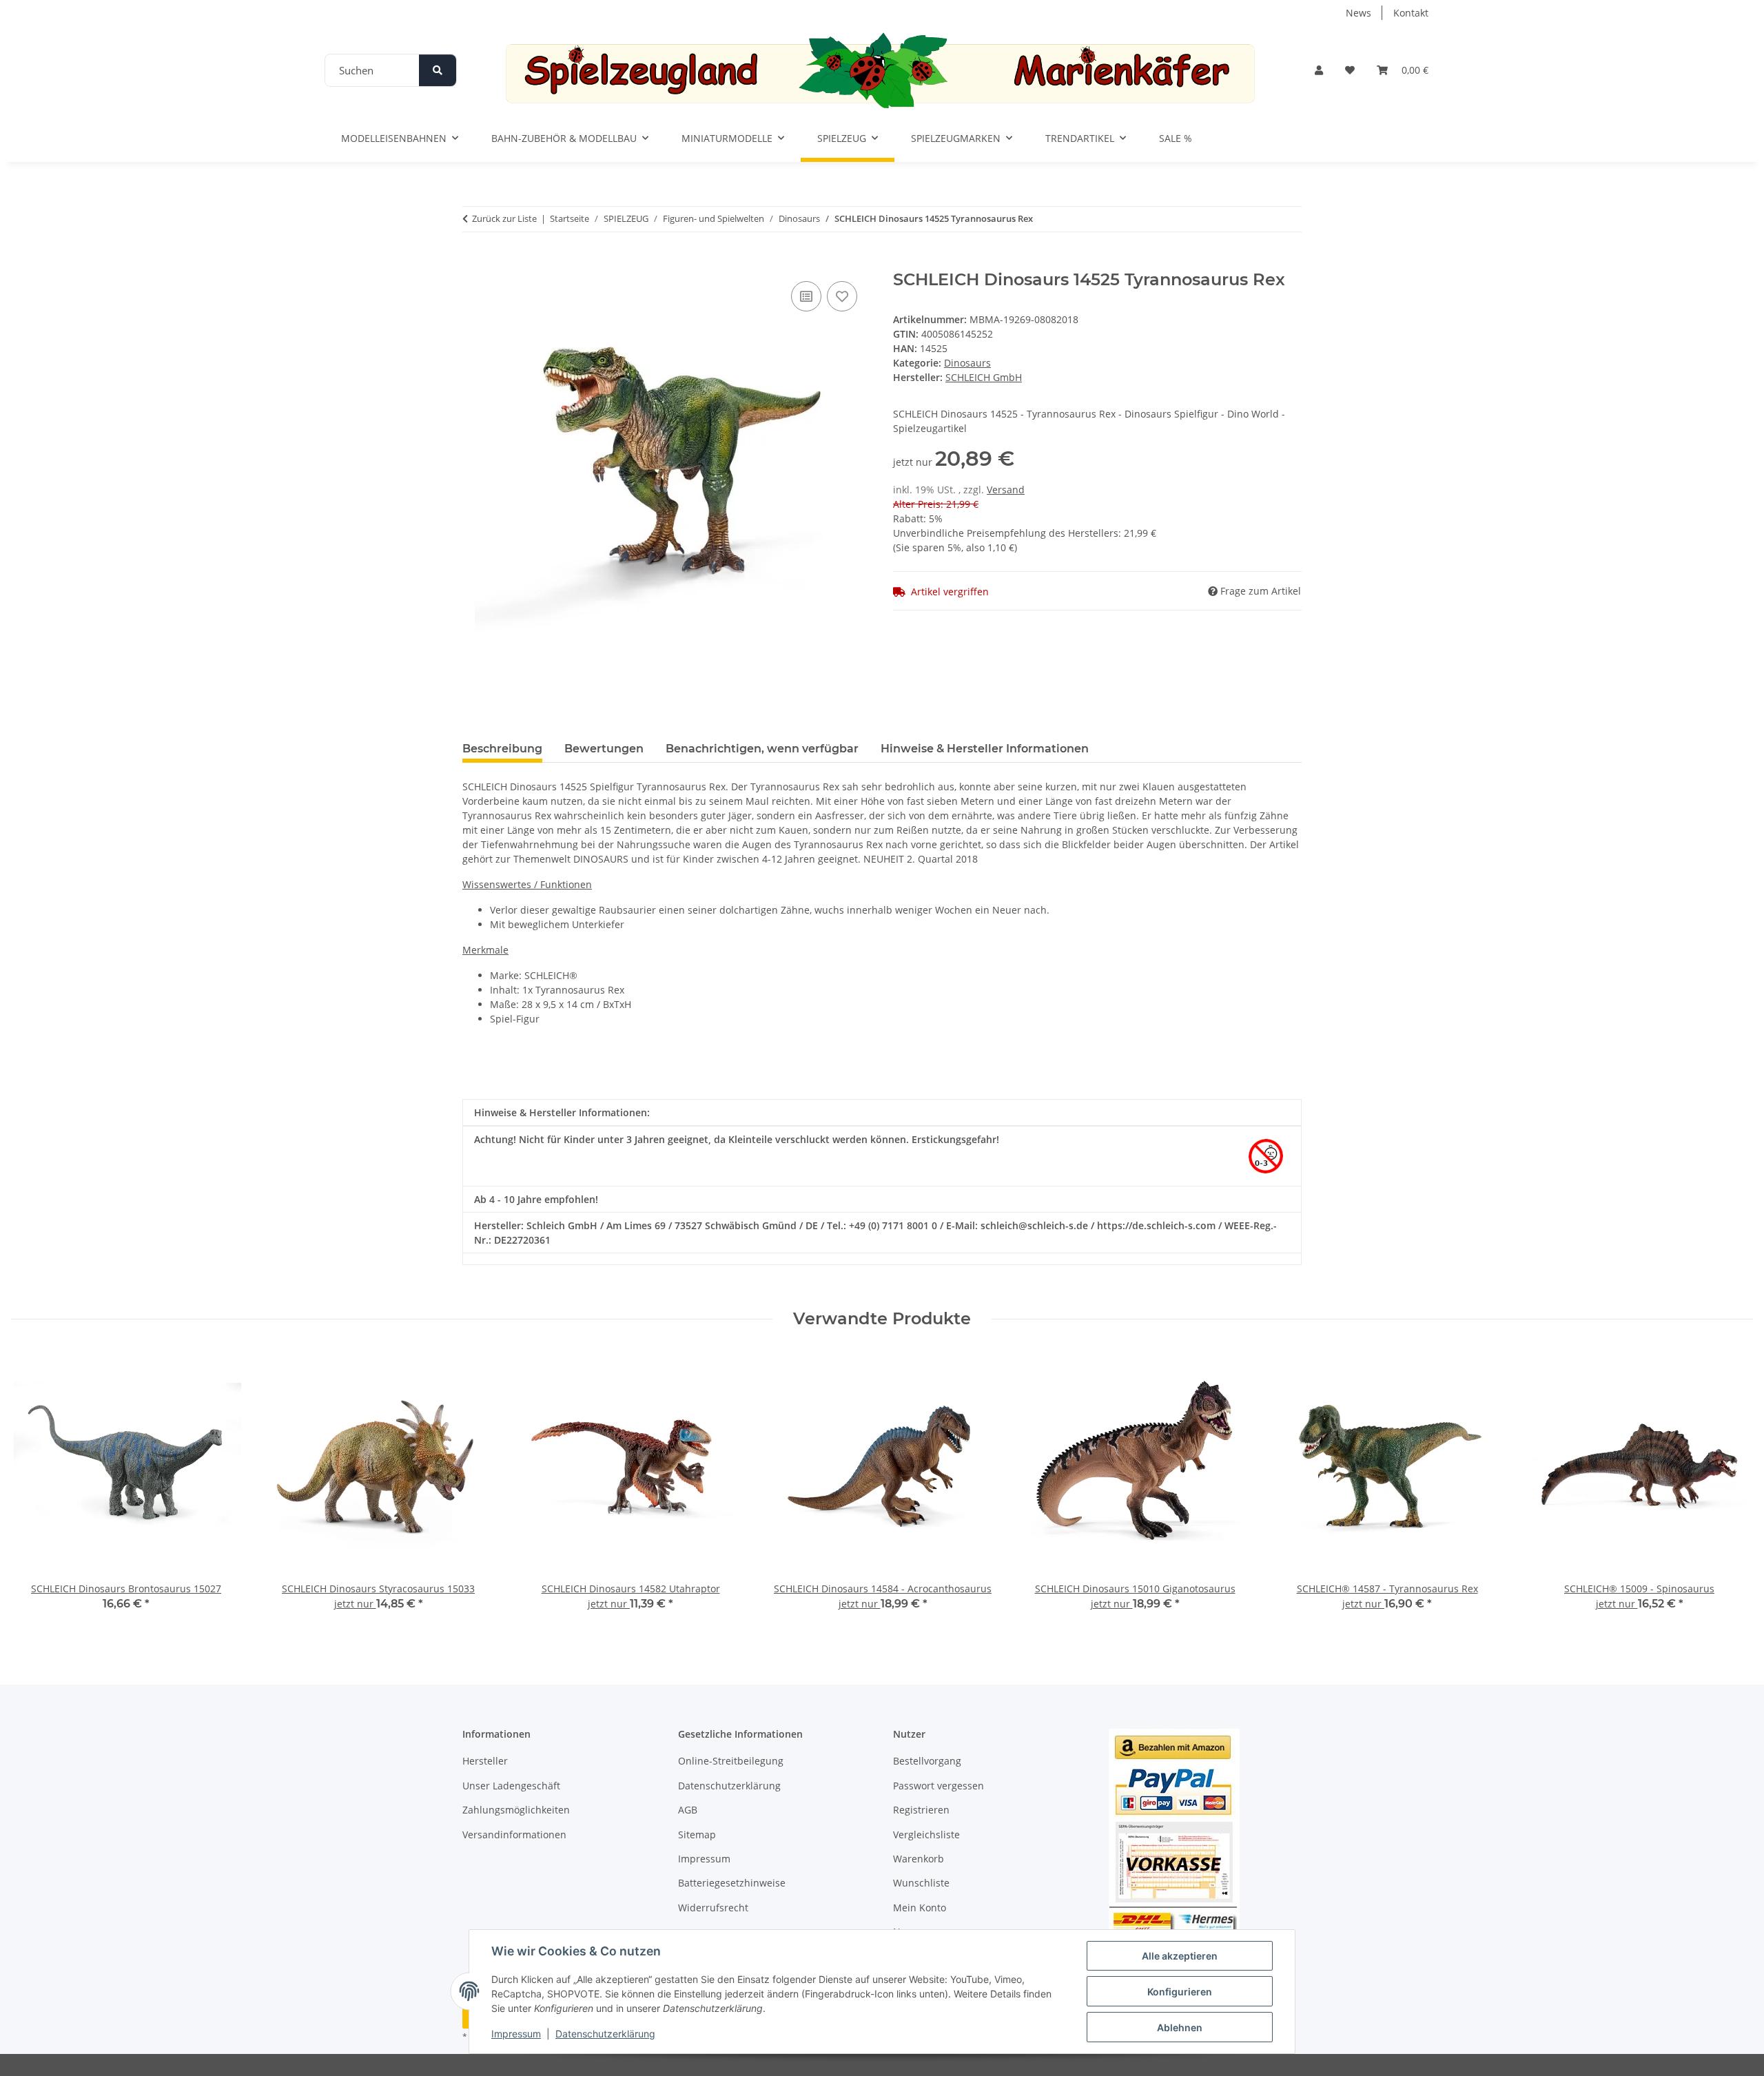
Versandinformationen (514, 1835)
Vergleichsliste (926, 1835)
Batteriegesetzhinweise (732, 1883)
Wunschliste (921, 1883)
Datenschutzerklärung (605, 2034)
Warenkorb (919, 1859)
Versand (1006, 490)
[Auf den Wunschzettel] (842, 296)
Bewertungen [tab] (604, 749)
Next (1731, 1491)
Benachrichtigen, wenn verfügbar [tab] (762, 749)
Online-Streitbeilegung (731, 1761)
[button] (1319, 70)
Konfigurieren (1180, 1992)
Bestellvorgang (927, 1761)
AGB (688, 1810)
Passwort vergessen (939, 1786)
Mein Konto (920, 1908)
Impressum (516, 2034)
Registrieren (921, 1810)
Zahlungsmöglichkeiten (516, 1810)
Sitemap (697, 1835)
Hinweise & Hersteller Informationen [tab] (985, 749)
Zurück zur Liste (504, 218)
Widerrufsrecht (713, 1908)
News (1358, 13)
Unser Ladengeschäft (511, 1786)
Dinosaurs (967, 363)
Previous (34, 1491)
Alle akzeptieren (1180, 1956)
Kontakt (1411, 13)
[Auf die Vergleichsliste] (806, 296)
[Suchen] (438, 70)
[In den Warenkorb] (473, 263)
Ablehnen (1180, 2027)
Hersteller (485, 1761)
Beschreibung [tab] (502, 749)
